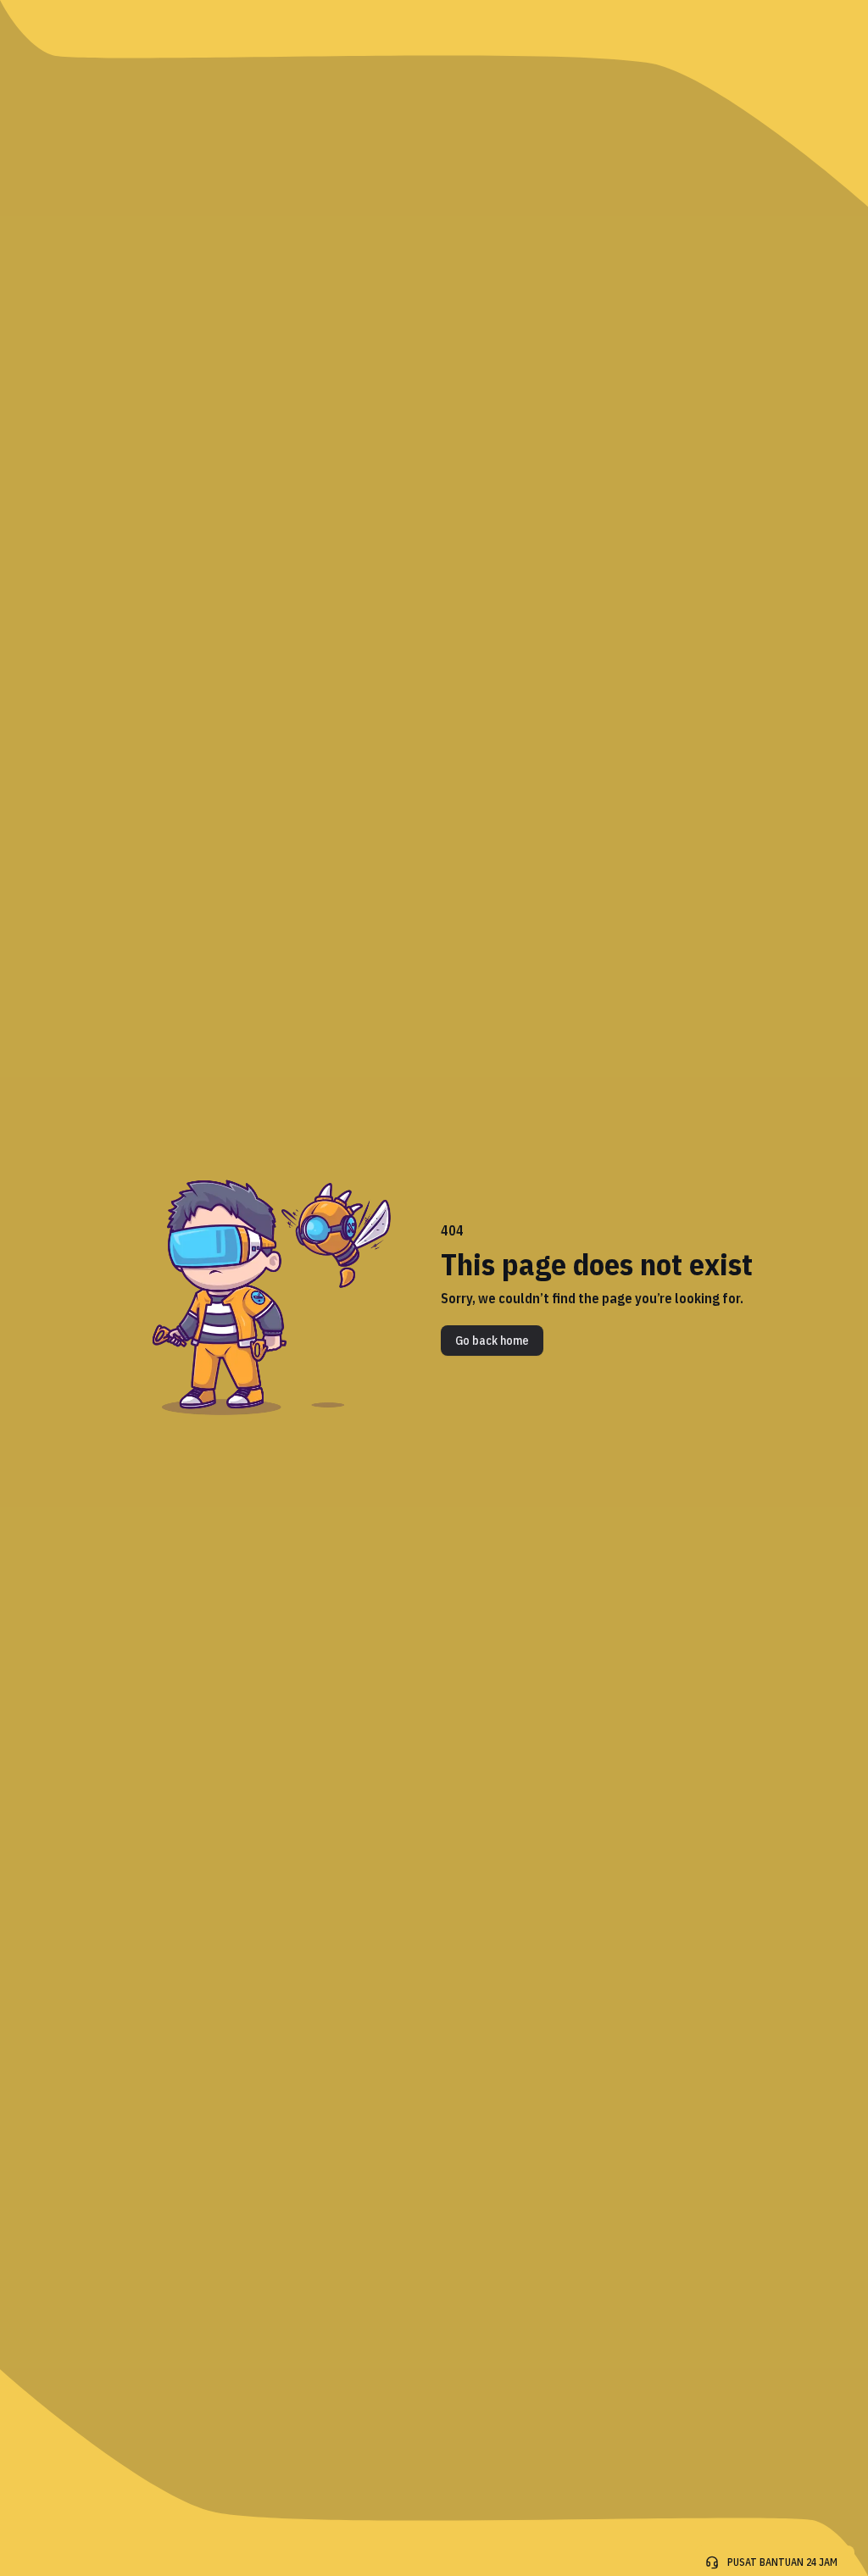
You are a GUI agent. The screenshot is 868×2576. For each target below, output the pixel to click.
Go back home (492, 1341)
